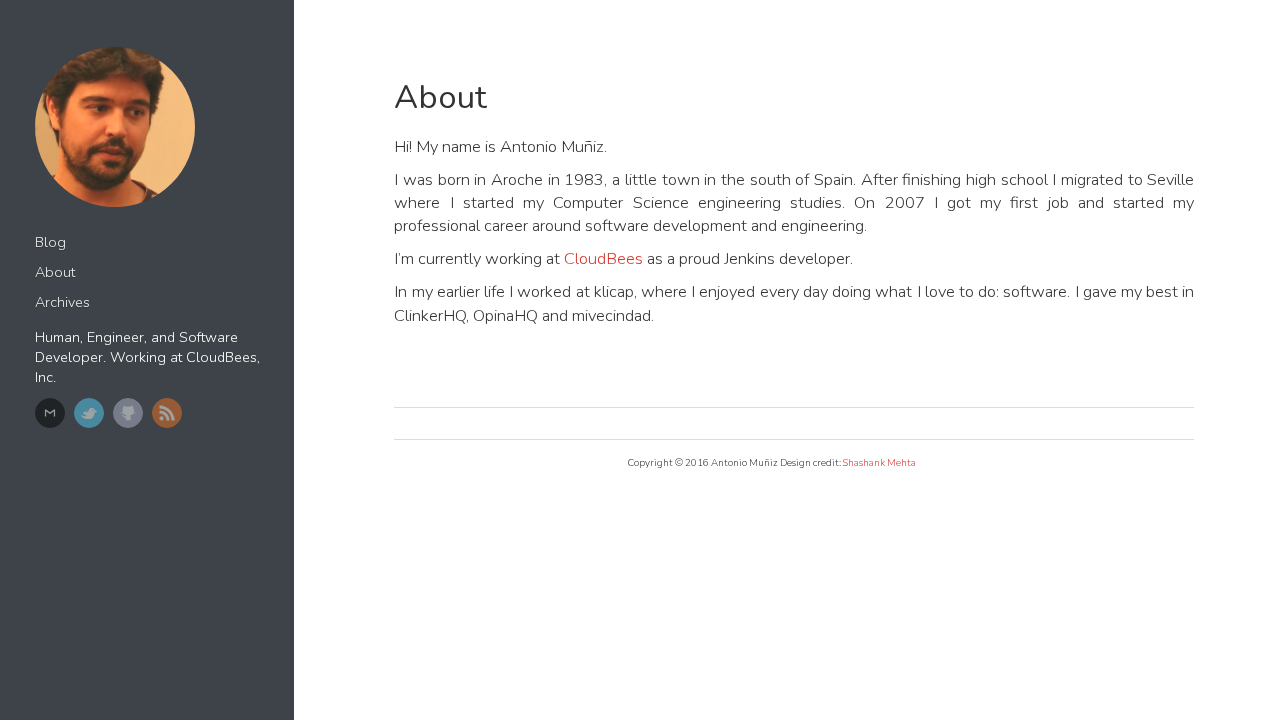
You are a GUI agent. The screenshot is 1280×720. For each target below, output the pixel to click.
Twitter (89, 413)
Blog (50, 242)
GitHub (128, 413)
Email (50, 413)
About (55, 272)
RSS (167, 413)
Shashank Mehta (879, 462)
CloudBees (603, 258)
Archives (62, 302)
